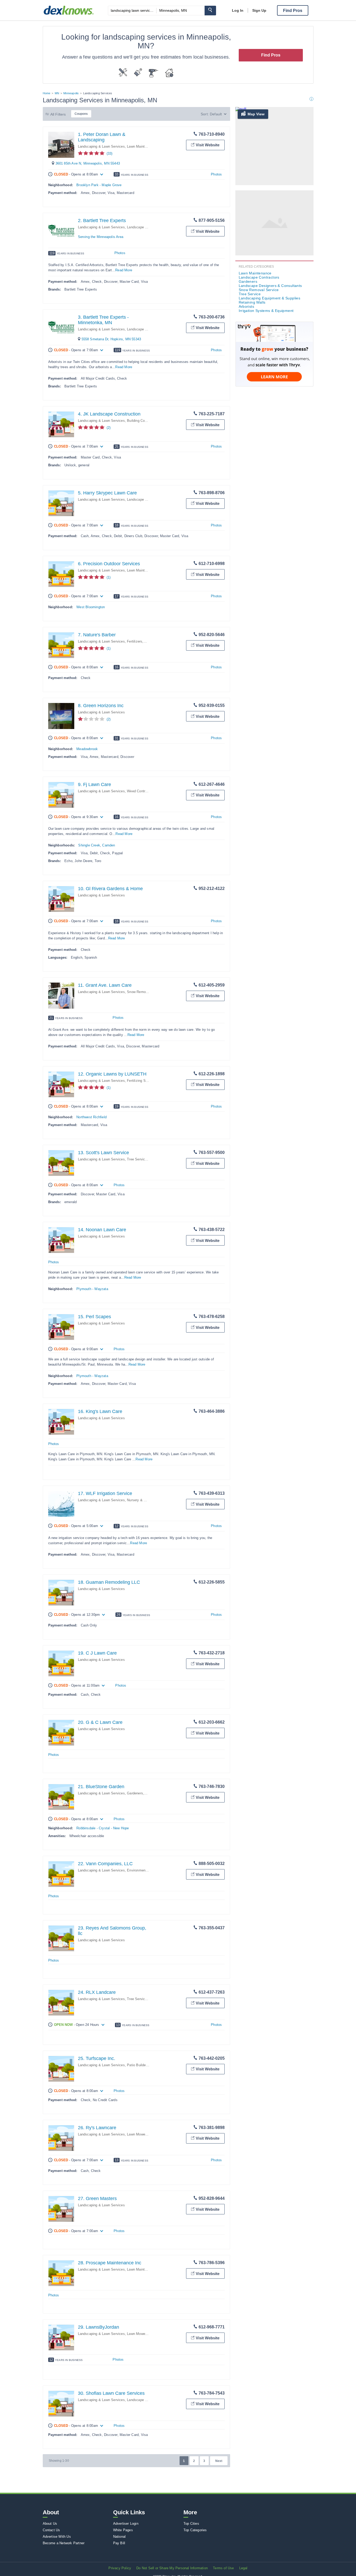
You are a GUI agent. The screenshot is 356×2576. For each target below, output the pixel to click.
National (119, 2537)
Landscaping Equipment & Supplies (270, 298)
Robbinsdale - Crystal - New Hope (103, 1828)
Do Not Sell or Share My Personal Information (172, 2568)
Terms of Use (223, 2568)
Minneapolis (71, 93)
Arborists (247, 306)
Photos (216, 174)
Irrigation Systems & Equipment (266, 311)
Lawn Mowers (137, 2134)
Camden (109, 845)
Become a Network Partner (64, 2543)
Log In (238, 10)
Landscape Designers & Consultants (270, 286)
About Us (50, 2524)
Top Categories (195, 2530)
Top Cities (191, 2524)
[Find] (210, 11)
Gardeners (135, 1793)
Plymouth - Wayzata (92, 1289)
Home (47, 93)
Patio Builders (138, 2065)
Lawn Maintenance (141, 146)
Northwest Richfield (91, 1117)
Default (216, 114)
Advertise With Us (57, 2537)
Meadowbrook (87, 749)
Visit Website (208, 145)
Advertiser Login (126, 2524)
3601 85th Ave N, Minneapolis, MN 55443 (88, 163)
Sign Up (259, 10)
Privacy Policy (120, 2568)
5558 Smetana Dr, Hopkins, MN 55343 (111, 339)
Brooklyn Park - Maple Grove (99, 185)
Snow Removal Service (145, 992)
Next (219, 2461)
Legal (243, 2568)
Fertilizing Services (142, 1081)
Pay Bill (119, 2543)
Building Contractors (143, 421)
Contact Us (51, 2530)
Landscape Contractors (145, 227)
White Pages (123, 2530)
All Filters (58, 114)
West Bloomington (91, 607)
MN (57, 93)
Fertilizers (135, 641)
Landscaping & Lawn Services (101, 146)
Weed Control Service (144, 791)
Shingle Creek (89, 845)
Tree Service (137, 1159)
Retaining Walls (252, 302)
